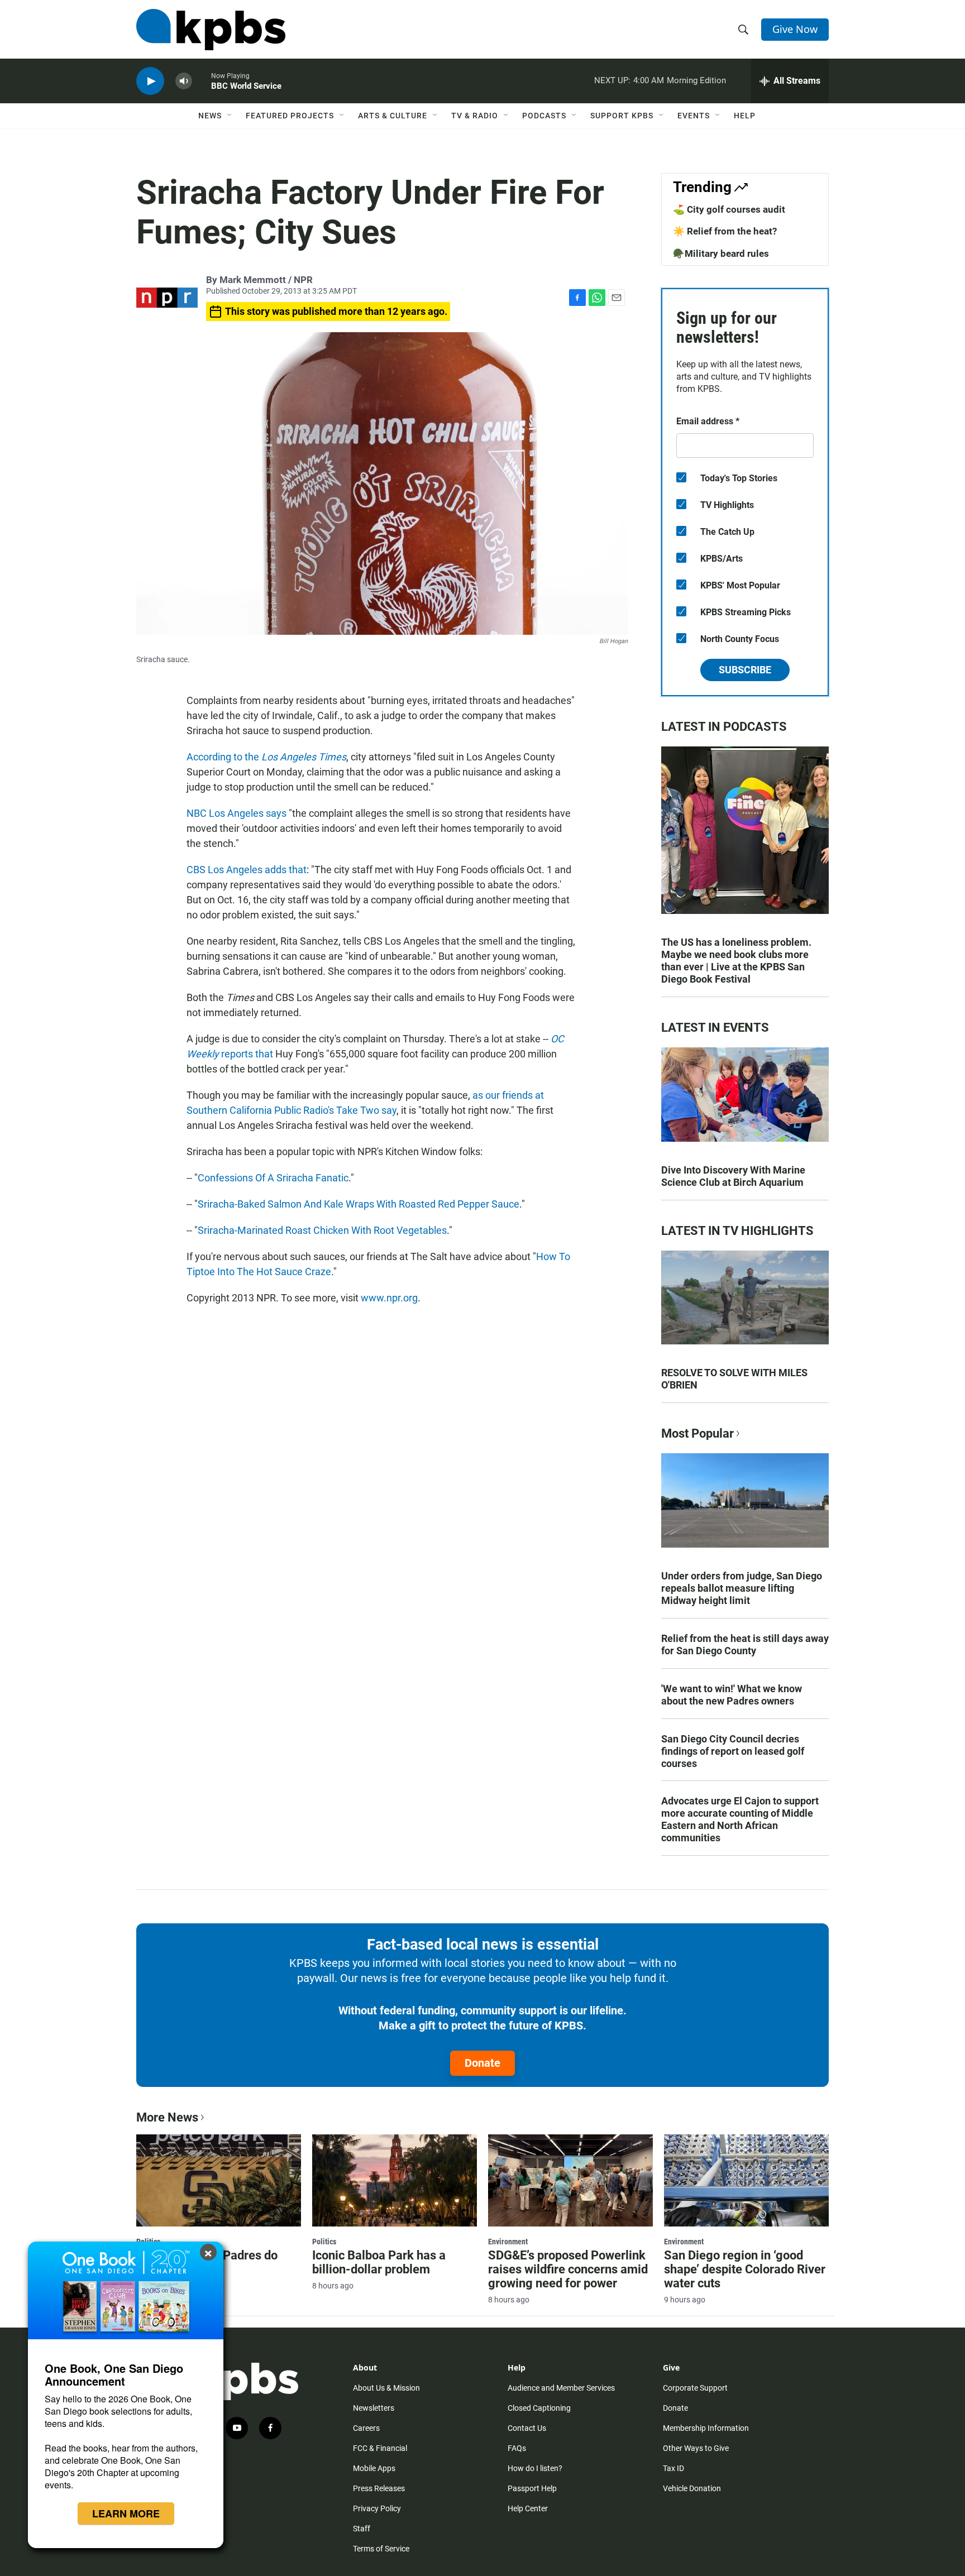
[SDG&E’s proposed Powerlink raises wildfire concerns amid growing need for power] (570, 2180)
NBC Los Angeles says (237, 813)
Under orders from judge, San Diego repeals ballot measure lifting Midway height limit (742, 1588)
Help (745, 116)
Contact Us (527, 2428)
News (210, 116)
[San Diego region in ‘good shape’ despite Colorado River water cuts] (746, 2180)
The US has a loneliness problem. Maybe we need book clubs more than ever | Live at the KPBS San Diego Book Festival (736, 961)
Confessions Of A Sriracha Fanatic (273, 1178)
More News (167, 2117)
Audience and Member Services (561, 2388)
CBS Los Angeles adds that (247, 870)
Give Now (795, 29)
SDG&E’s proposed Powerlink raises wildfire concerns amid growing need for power (568, 2269)
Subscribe (745, 670)
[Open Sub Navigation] (230, 116)
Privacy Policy (377, 2508)
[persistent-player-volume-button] (184, 81)
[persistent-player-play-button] (150, 81)
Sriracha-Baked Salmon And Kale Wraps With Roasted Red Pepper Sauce (359, 1204)
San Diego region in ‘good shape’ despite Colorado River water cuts (745, 2269)
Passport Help (532, 2488)
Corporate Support (695, 2388)
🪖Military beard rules (721, 253)
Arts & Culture (393, 116)
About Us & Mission (386, 2388)
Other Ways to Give (696, 2448)
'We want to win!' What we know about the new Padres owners (732, 1695)
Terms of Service (381, 2549)
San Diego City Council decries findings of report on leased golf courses (733, 1751)
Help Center (528, 2508)
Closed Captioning (539, 2408)
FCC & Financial (380, 2448)
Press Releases (379, 2488)
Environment (508, 2242)
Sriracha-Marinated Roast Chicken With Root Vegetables (322, 1230)
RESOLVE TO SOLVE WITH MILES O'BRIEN (734, 1379)
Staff (362, 2529)
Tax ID (673, 2468)
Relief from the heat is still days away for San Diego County (745, 1644)
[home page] (211, 30)
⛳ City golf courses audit (729, 209)
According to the (266, 757)
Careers (366, 2428)
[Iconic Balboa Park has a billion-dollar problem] (395, 2180)
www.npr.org (389, 1298)
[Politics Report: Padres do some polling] (219, 2180)
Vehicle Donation (692, 2488)
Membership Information (706, 2428)
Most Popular (698, 1433)
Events (694, 116)
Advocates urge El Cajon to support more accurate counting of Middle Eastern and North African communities (740, 1819)
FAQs (517, 2448)
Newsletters (374, 2408)
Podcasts (544, 116)
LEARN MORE (126, 2513)
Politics (324, 2242)
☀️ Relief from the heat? (725, 231)
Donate (482, 2063)
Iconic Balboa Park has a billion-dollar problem (379, 2262)
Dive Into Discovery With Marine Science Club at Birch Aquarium (733, 1176)
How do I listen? (535, 2468)
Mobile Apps (374, 2468)
